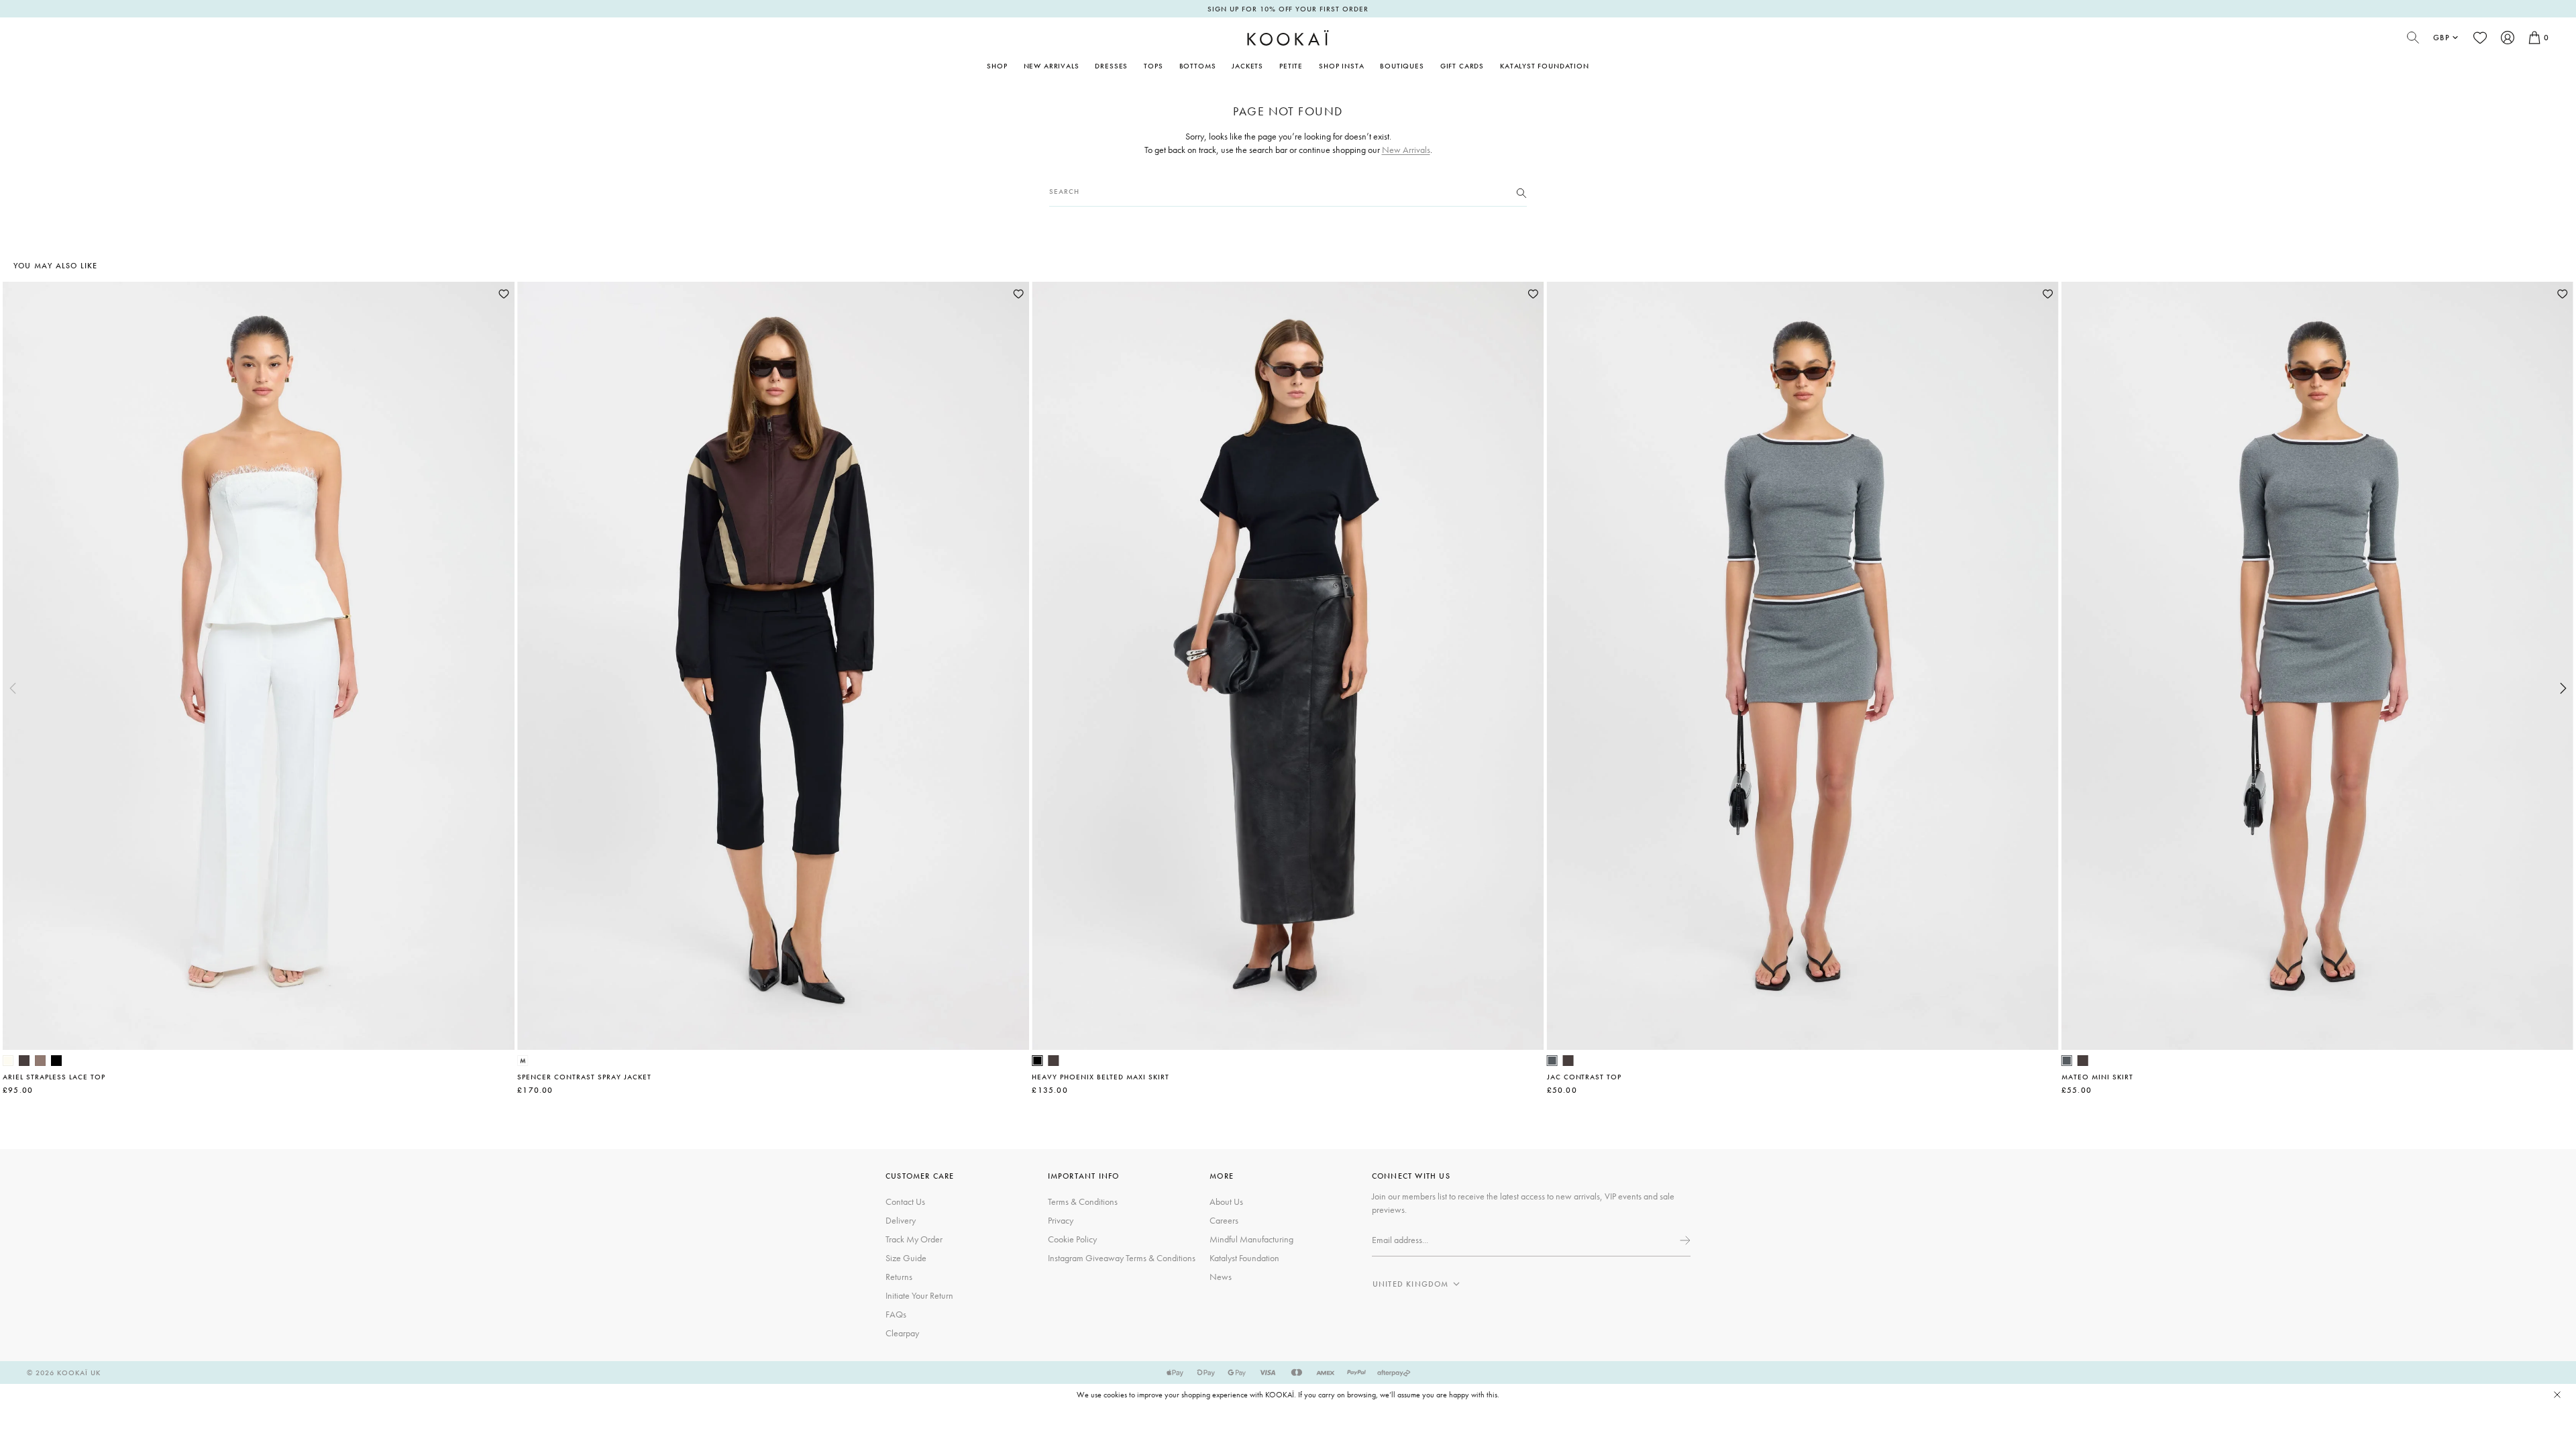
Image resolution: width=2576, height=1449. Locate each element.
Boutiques (1402, 66)
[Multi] (523, 1061)
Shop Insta (1341, 66)
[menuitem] (1052, 66)
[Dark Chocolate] (24, 1061)
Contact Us (905, 1201)
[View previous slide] (13, 688)
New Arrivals (1052, 66)
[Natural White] (8, 1061)
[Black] (56, 1061)
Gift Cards (1462, 66)
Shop (997, 66)
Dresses (1111, 66)
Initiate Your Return (919, 1295)
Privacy (1061, 1220)
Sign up (1684, 1240)
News (1221, 1277)
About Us (1226, 1201)
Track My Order (914, 1239)
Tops (1153, 66)
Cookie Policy (1072, 1239)
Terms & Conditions (1083, 1201)
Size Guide (906, 1258)
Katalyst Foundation (1545, 66)
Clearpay (902, 1333)
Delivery (901, 1220)
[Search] (1521, 192)
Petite (1291, 66)
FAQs (896, 1314)
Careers (1224, 1220)
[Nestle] (40, 1061)
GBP (2441, 38)
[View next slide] (2563, 688)
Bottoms (1198, 66)
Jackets (1247, 66)
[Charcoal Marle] (1552, 1061)
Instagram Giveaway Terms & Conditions (1122, 1258)
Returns (899, 1277)
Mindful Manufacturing (1251, 1239)
